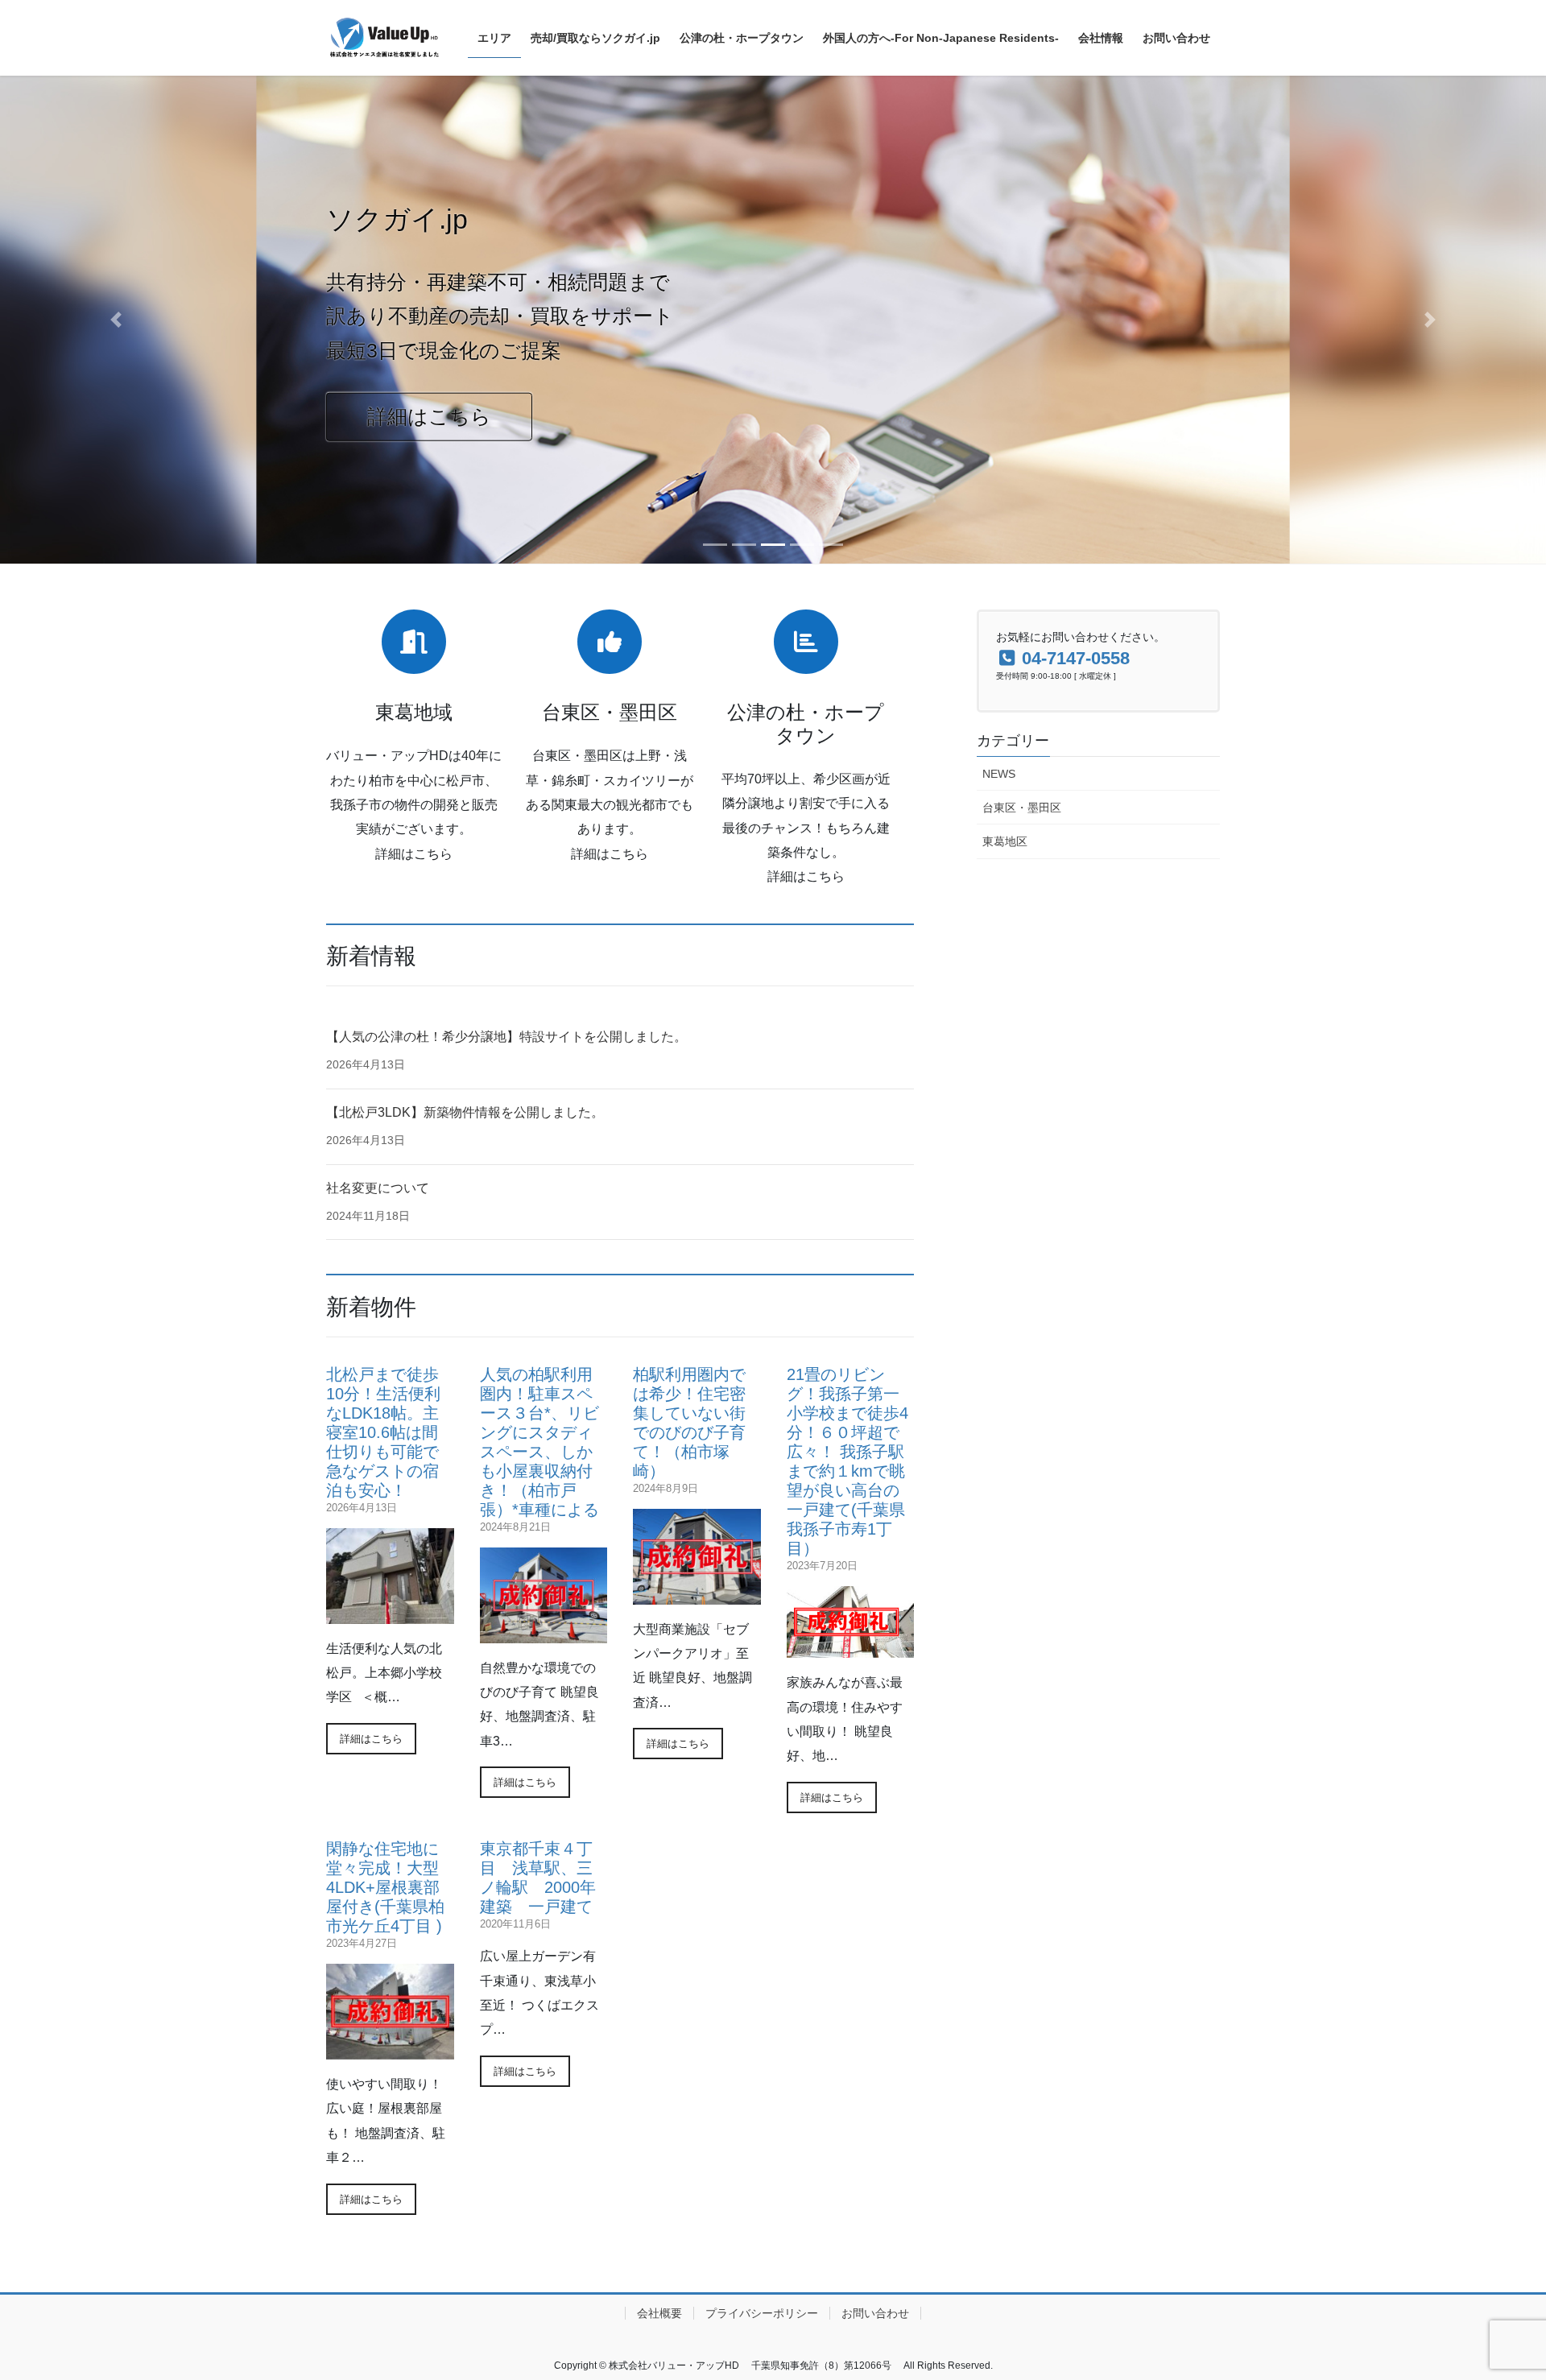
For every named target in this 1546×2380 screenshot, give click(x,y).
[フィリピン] (806, 642)
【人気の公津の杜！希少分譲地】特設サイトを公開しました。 (506, 1037)
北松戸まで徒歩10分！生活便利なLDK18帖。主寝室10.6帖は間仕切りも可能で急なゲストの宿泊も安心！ (383, 1432)
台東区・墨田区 (1022, 808)
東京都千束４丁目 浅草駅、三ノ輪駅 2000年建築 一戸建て (538, 1878)
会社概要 (659, 2313)
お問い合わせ (875, 2313)
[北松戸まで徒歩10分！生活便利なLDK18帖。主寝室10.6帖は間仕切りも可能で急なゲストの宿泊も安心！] (390, 1614)
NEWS (999, 774)
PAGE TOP (1496, 2294)
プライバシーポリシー (762, 2313)
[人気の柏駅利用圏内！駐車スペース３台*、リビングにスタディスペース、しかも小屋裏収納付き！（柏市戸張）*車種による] (544, 1633)
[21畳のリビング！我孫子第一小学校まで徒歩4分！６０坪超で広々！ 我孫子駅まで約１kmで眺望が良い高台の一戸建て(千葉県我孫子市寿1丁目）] (851, 1648)
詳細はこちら (429, 416)
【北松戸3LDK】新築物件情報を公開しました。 (465, 1112)
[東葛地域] (414, 642)
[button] (116, 320)
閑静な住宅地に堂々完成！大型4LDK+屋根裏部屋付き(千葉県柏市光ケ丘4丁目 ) (385, 1887)
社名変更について (378, 1188)
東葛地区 (1005, 841)
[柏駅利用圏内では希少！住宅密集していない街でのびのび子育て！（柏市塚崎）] (697, 1595)
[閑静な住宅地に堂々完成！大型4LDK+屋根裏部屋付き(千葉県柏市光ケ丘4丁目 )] (390, 2049)
